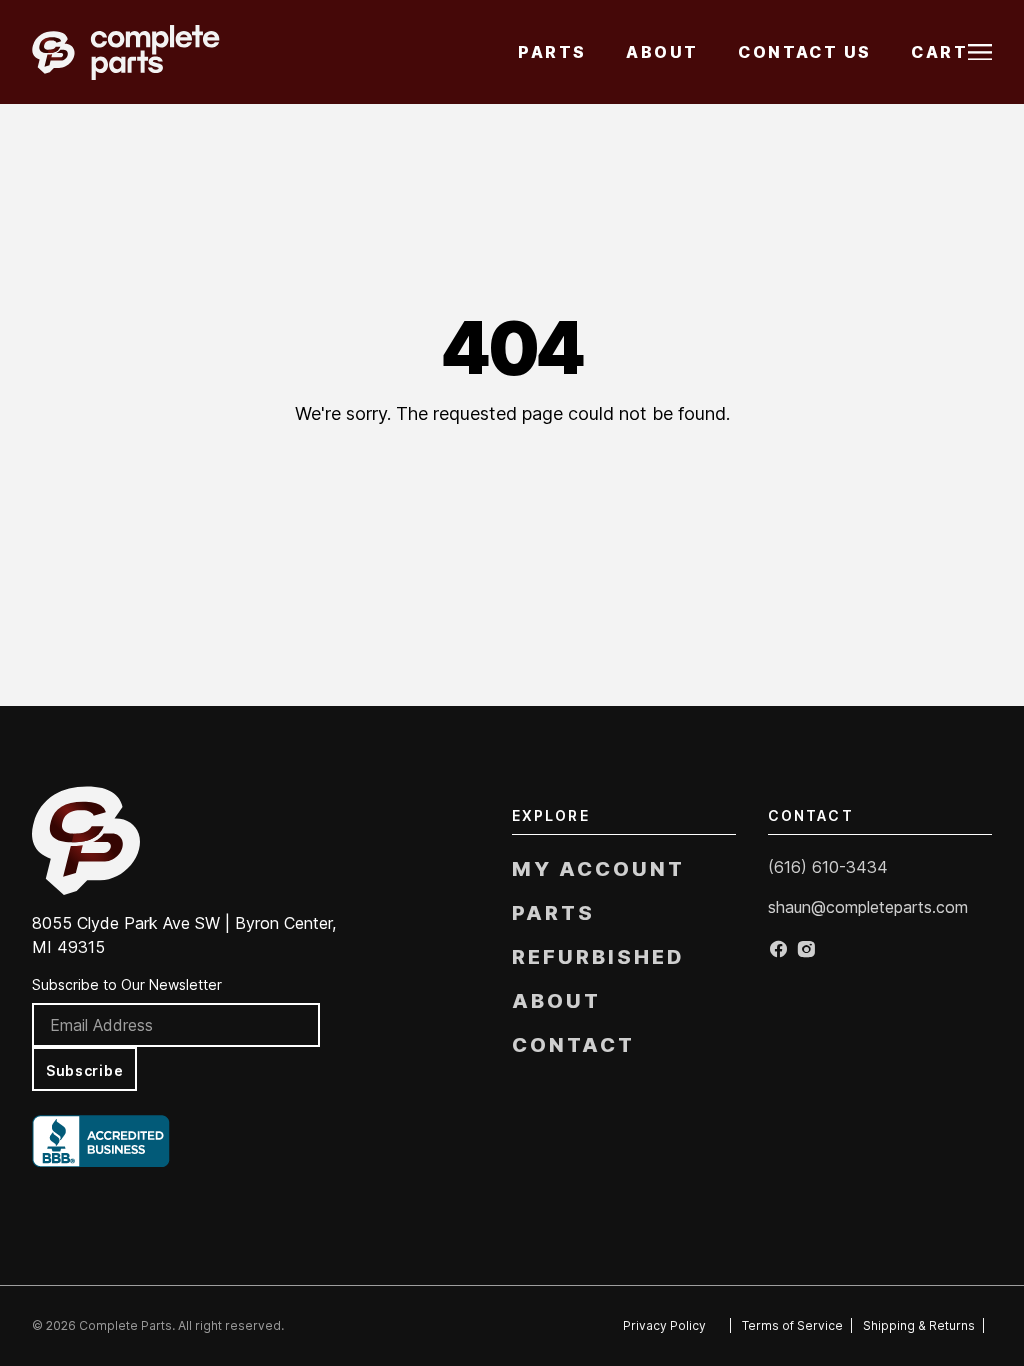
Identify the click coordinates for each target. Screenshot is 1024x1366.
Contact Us (804, 52)
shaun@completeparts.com (868, 907)
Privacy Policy (664, 1325)
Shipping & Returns (919, 1325)
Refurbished (598, 957)
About (662, 52)
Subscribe (84, 1070)
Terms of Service (792, 1325)
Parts (552, 52)
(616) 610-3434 (828, 867)
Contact (573, 1045)
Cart (939, 52)
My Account (598, 869)
